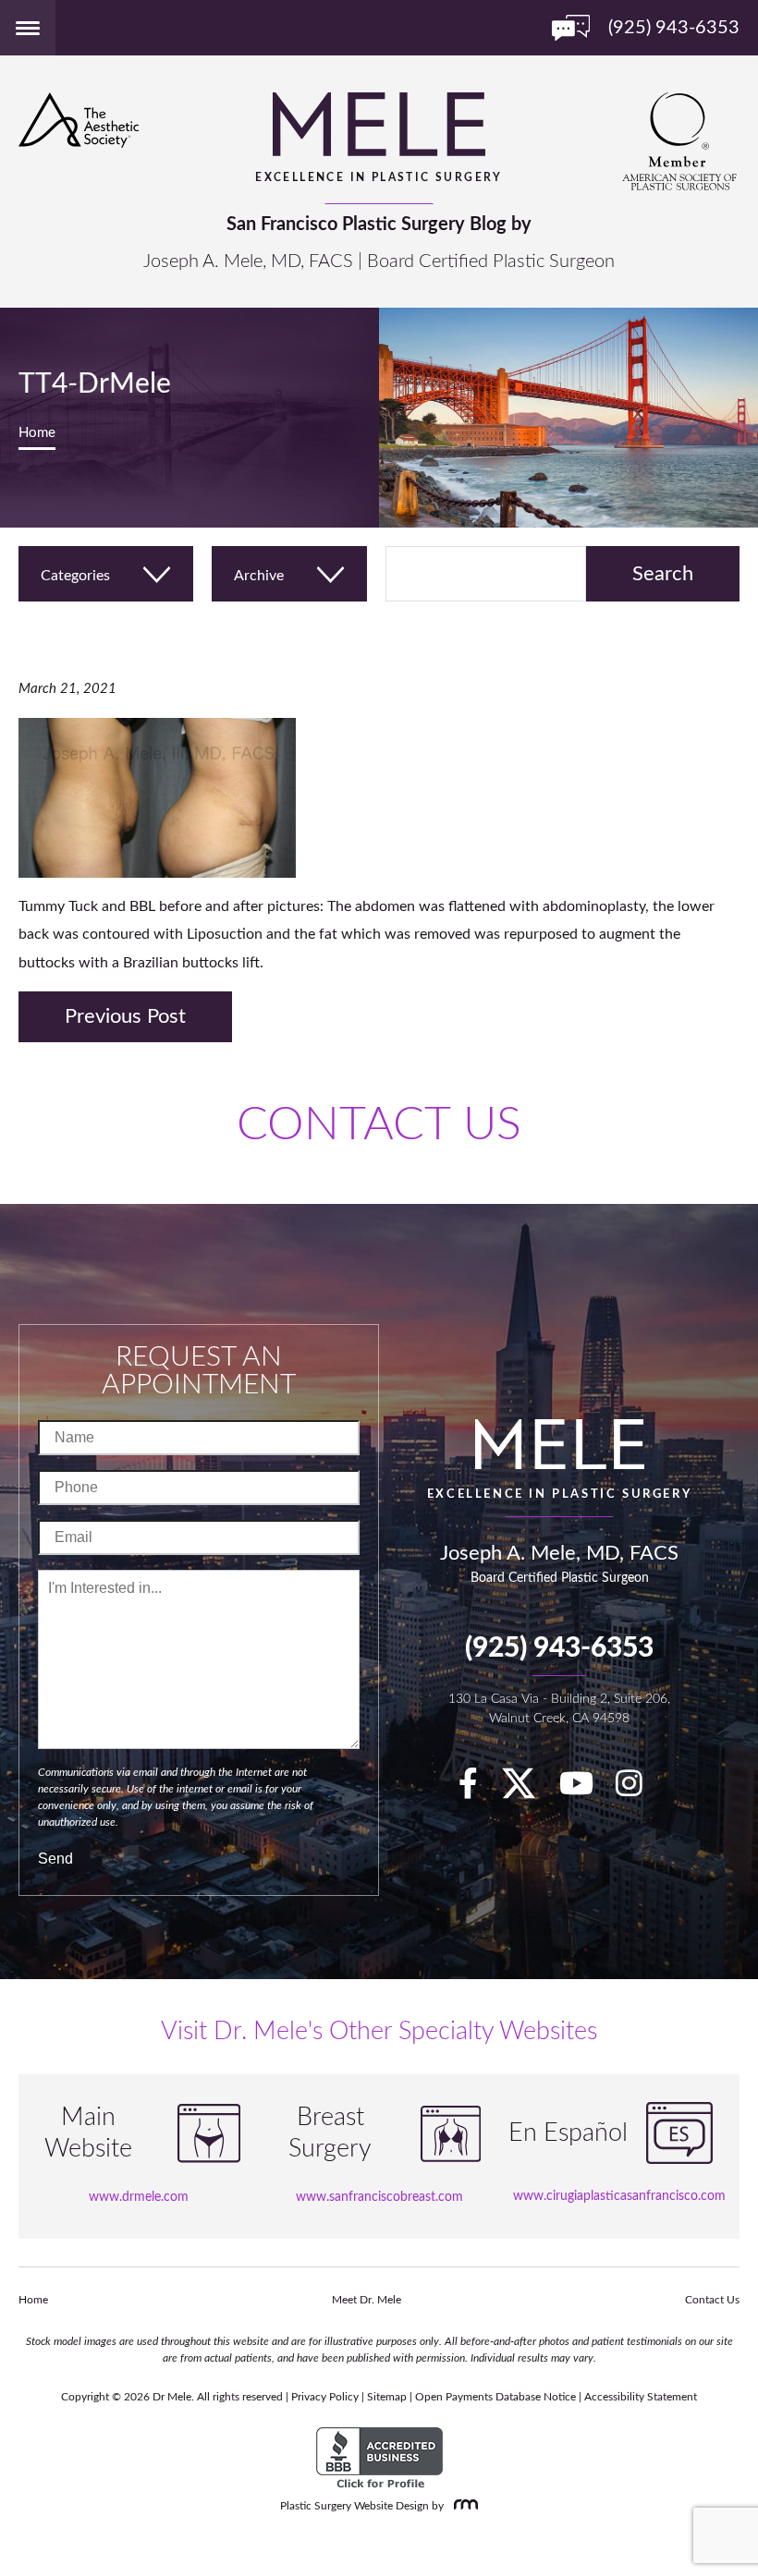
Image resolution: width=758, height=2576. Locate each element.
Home (37, 433)
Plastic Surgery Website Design (355, 2506)
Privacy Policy (325, 2397)
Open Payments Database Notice (495, 2397)
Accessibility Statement (641, 2397)
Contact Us (712, 2300)
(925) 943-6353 (559, 1648)
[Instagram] (638, 1790)
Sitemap (387, 2397)
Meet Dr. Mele (367, 2300)
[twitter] (528, 1790)
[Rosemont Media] (462, 2506)
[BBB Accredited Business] (379, 2459)
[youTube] (586, 1790)
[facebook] (477, 1790)
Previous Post (125, 1016)
